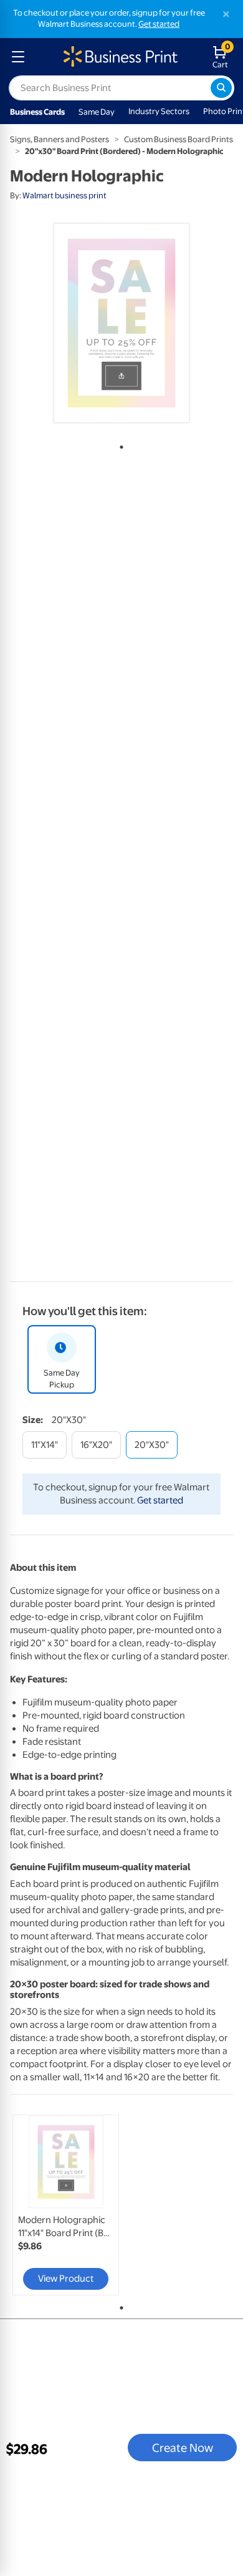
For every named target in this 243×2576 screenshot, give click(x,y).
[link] (66, 2205)
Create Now (183, 2448)
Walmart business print (64, 195)
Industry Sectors (159, 111)
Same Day (97, 112)
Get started (159, 24)
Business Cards (37, 112)
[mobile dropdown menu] (18, 57)
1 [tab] (119, 445)
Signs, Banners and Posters (60, 139)
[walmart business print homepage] (119, 57)
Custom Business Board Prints (179, 139)
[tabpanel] (121, 323)
